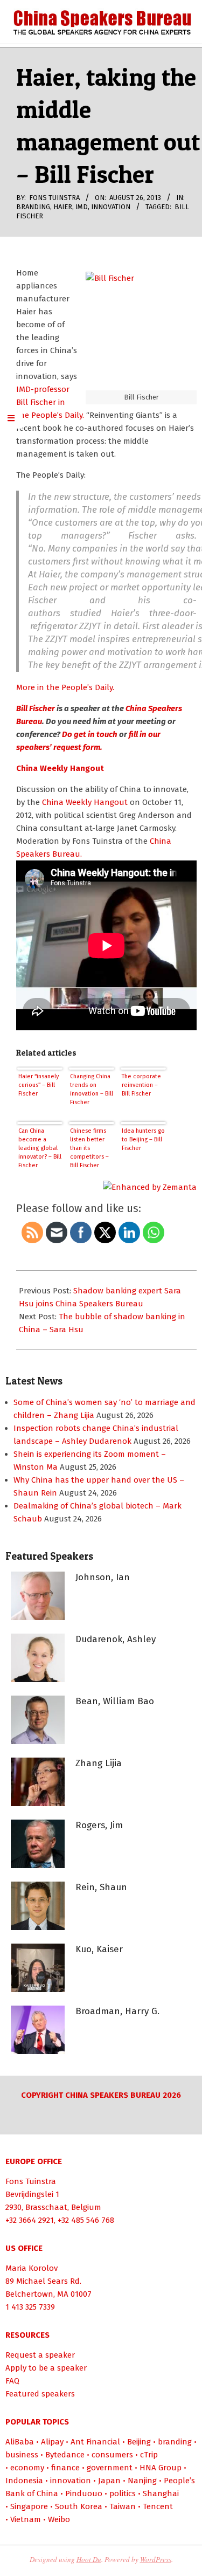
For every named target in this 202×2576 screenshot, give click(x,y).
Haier (63, 207)
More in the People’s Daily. (65, 687)
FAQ (12, 2381)
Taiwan (123, 2506)
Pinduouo (84, 2494)
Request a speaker (40, 2355)
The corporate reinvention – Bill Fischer (141, 1085)
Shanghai (161, 2494)
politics (123, 2494)
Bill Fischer (36, 708)
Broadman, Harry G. (117, 2011)
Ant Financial (95, 2442)
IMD (82, 207)
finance (65, 2468)
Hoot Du (89, 2559)
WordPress (156, 2559)
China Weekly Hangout (86, 802)
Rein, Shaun (101, 1887)
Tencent (158, 2506)
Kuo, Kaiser (99, 1949)
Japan (109, 2481)
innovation (111, 207)
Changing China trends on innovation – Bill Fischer (92, 1089)
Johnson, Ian (103, 1577)
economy (27, 2468)
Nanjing (142, 2481)
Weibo (59, 2519)
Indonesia (24, 2481)
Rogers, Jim (99, 1825)
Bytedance (65, 2455)
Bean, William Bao (115, 1701)
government (110, 2468)
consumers (112, 2455)
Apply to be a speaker (46, 2368)
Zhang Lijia (99, 1763)
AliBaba (20, 2442)
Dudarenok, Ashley (116, 1639)
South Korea (79, 2506)
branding (33, 207)
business (22, 2455)
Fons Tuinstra (31, 2181)
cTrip (149, 2455)
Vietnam (26, 2519)
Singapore (29, 2506)
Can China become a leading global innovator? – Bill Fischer (40, 1148)
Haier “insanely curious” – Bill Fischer (39, 1085)
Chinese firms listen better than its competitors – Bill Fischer (89, 1148)
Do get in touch (90, 734)
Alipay (52, 2442)
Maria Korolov (32, 2268)
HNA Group (161, 2468)
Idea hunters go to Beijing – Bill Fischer (143, 1139)
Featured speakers (40, 2394)
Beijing (139, 2442)
